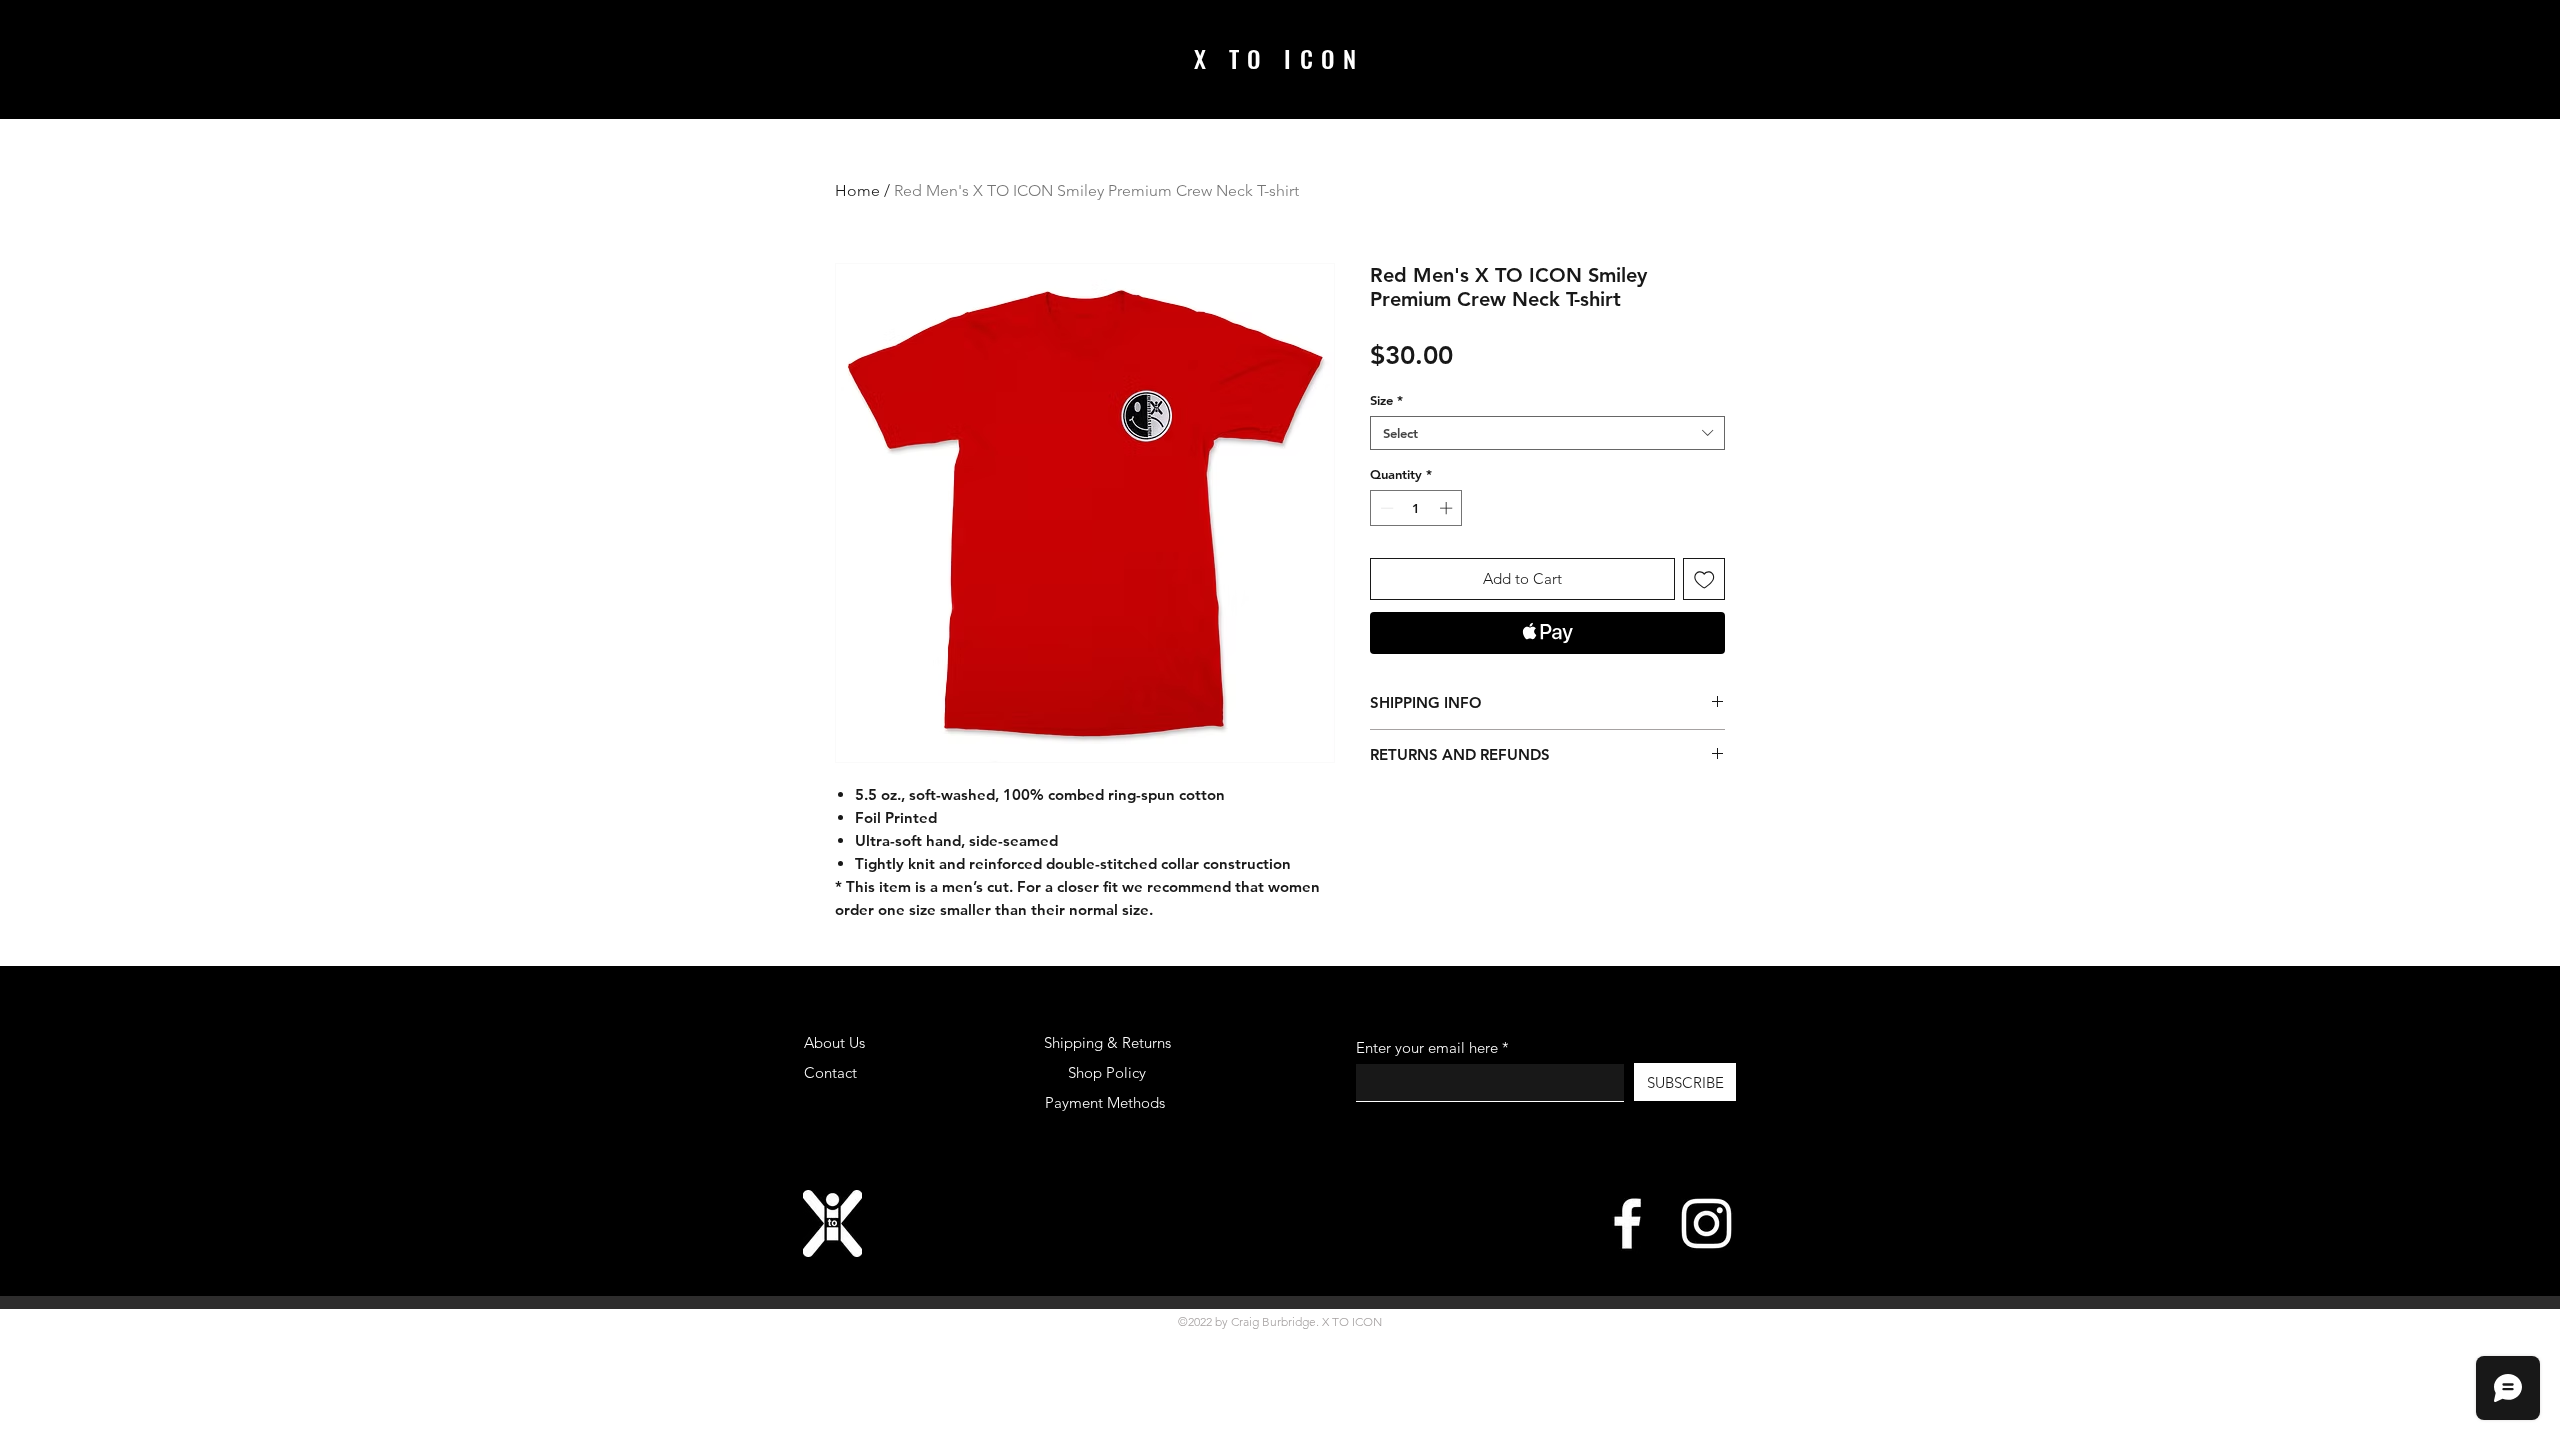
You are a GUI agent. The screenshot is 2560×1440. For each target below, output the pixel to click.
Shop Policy (1107, 1072)
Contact (830, 1072)
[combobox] (1547, 433)
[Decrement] (1385, 508)
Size (1386, 400)
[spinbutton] (1416, 508)
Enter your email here (1427, 1047)
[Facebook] (1627, 1223)
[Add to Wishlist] (1704, 579)
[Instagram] (1706, 1223)
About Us (834, 1042)
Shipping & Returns (1107, 1042)
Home (857, 190)
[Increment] (1448, 508)
